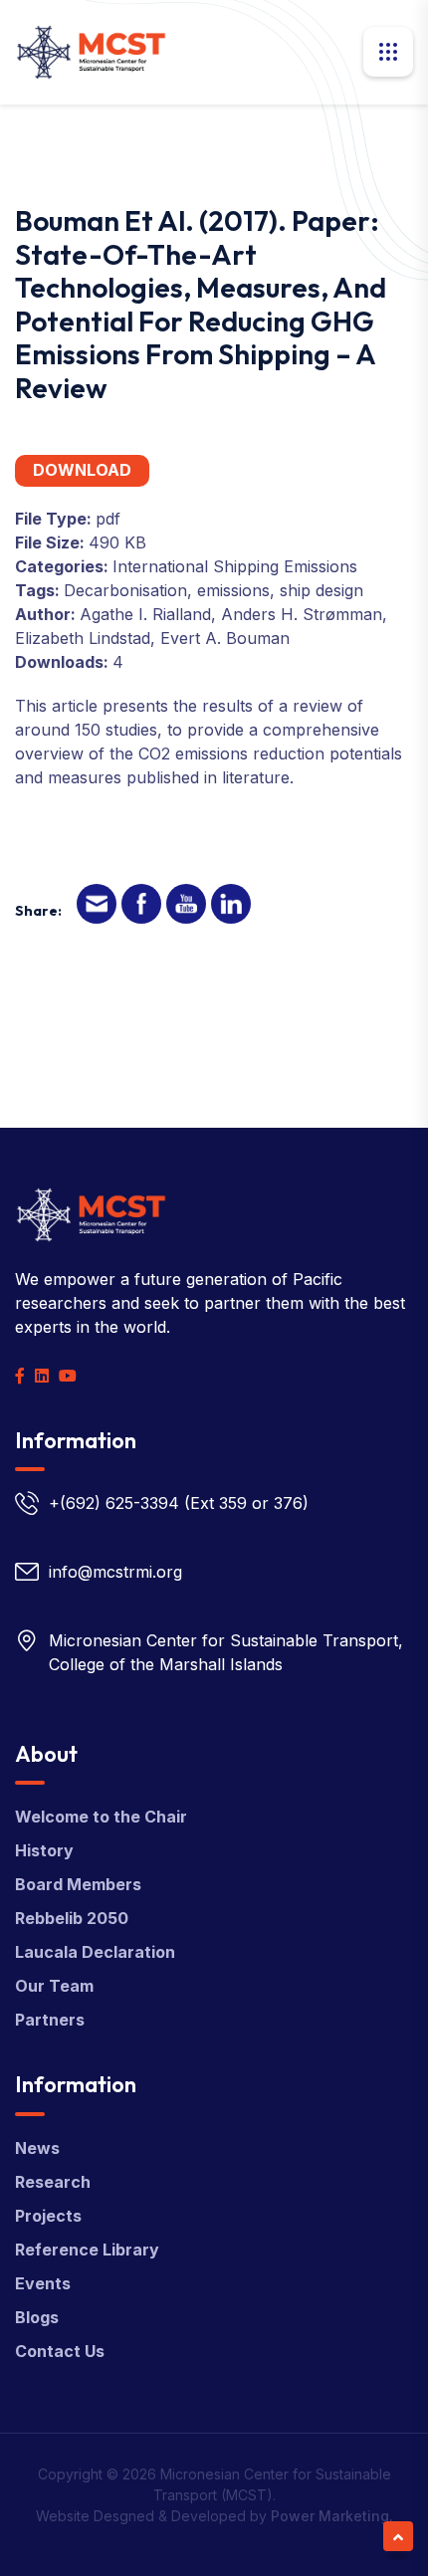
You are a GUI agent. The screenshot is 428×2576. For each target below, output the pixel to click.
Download (82, 470)
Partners (50, 2020)
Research (53, 2182)
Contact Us (60, 2351)
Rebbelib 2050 (72, 1918)
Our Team (54, 1986)
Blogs (37, 2317)
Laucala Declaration (95, 1952)
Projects (48, 2216)
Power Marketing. (332, 2516)
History (44, 1850)
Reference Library (87, 2250)
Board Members (78, 1884)
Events (43, 2283)
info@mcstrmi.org (115, 1572)
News (37, 2148)
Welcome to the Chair (101, 1817)
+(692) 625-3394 (114, 1503)
